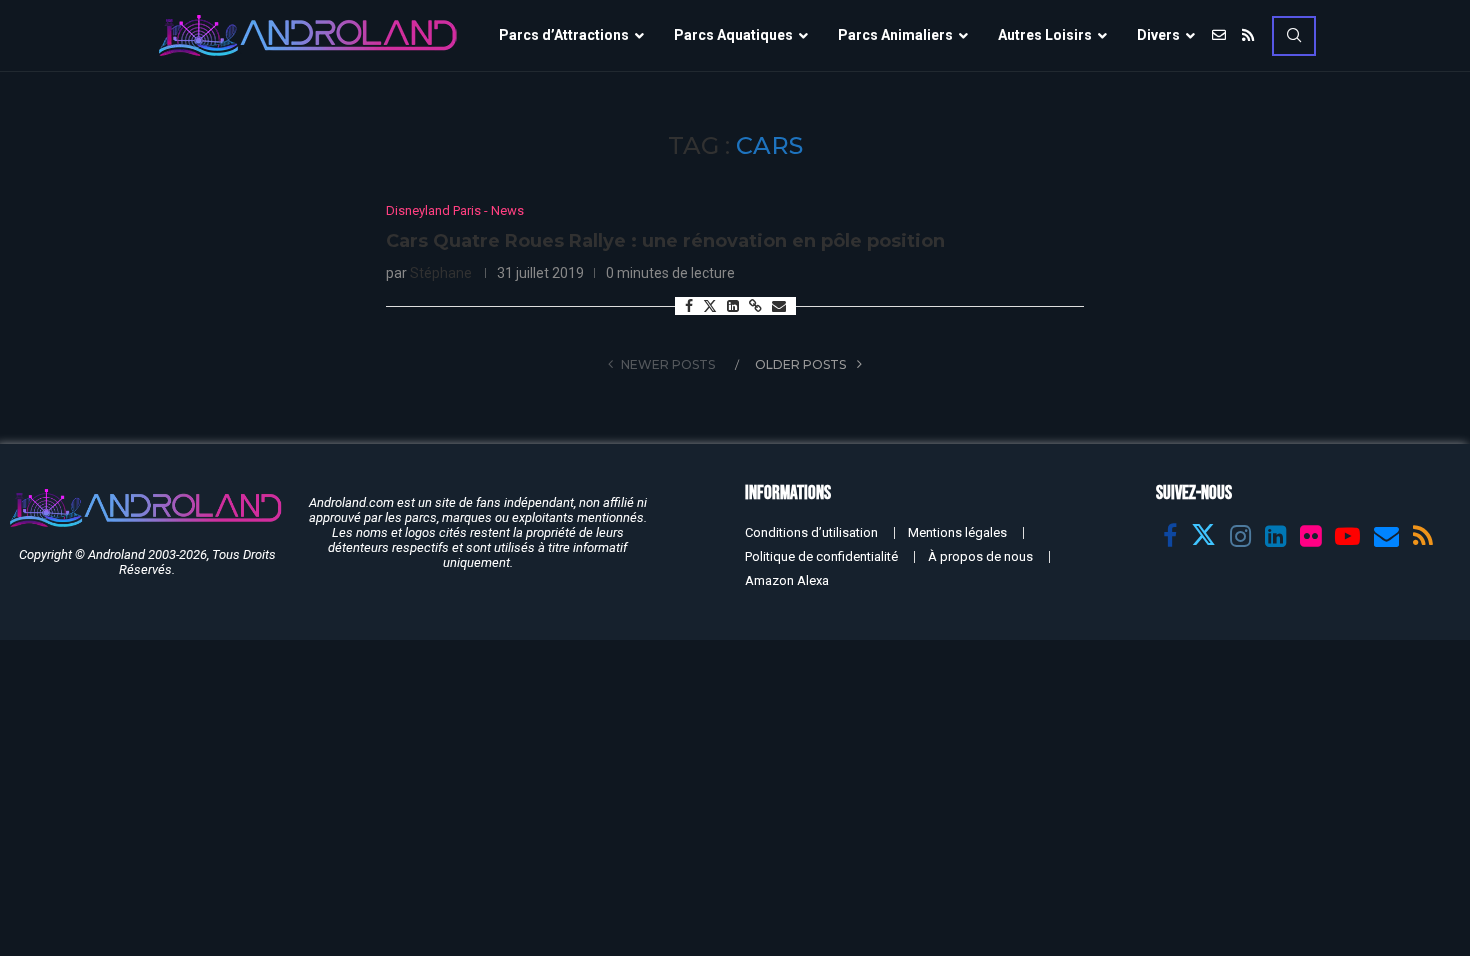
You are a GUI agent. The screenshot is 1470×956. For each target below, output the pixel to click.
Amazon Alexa (787, 580)
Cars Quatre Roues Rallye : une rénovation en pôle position (665, 241)
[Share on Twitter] (710, 305)
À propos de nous (980, 556)
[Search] (1294, 36)
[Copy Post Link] (755, 306)
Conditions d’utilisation (811, 532)
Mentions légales (957, 532)
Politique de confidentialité (821, 556)
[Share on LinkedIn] (733, 306)
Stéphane (441, 273)
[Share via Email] (779, 306)
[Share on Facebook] (689, 306)
